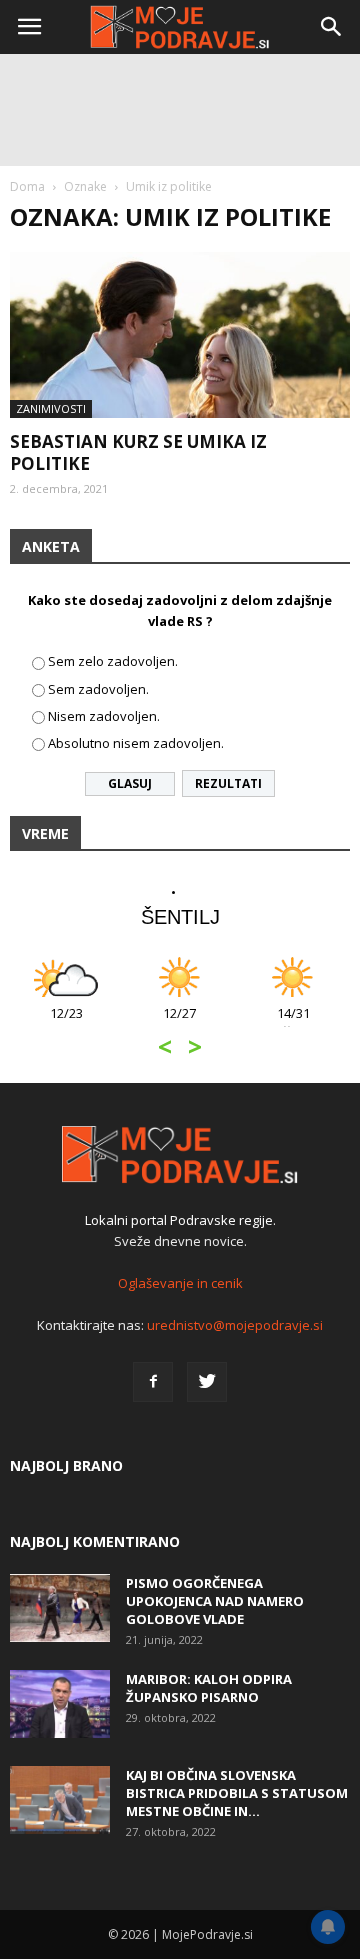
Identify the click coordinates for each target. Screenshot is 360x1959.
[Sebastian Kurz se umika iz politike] (180, 335)
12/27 (179, 1023)
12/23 (66, 1023)
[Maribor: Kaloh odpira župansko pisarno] (60, 1704)
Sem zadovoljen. (98, 689)
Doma (27, 186)
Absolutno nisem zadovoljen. (136, 743)
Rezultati (228, 783)
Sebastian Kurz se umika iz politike (138, 452)
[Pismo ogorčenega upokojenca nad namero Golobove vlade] (60, 1608)
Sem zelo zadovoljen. (113, 661)
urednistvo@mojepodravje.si (235, 1325)
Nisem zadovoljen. (104, 716)
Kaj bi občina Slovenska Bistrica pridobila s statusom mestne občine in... (237, 1793)
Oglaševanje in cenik (180, 1283)
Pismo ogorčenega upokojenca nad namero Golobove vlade (215, 1601)
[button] (332, 27)
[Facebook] (153, 1382)
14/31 (293, 1023)
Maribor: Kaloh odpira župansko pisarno (209, 1688)
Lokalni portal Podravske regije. (180, 1220)
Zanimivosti (51, 408)
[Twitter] (207, 1382)
